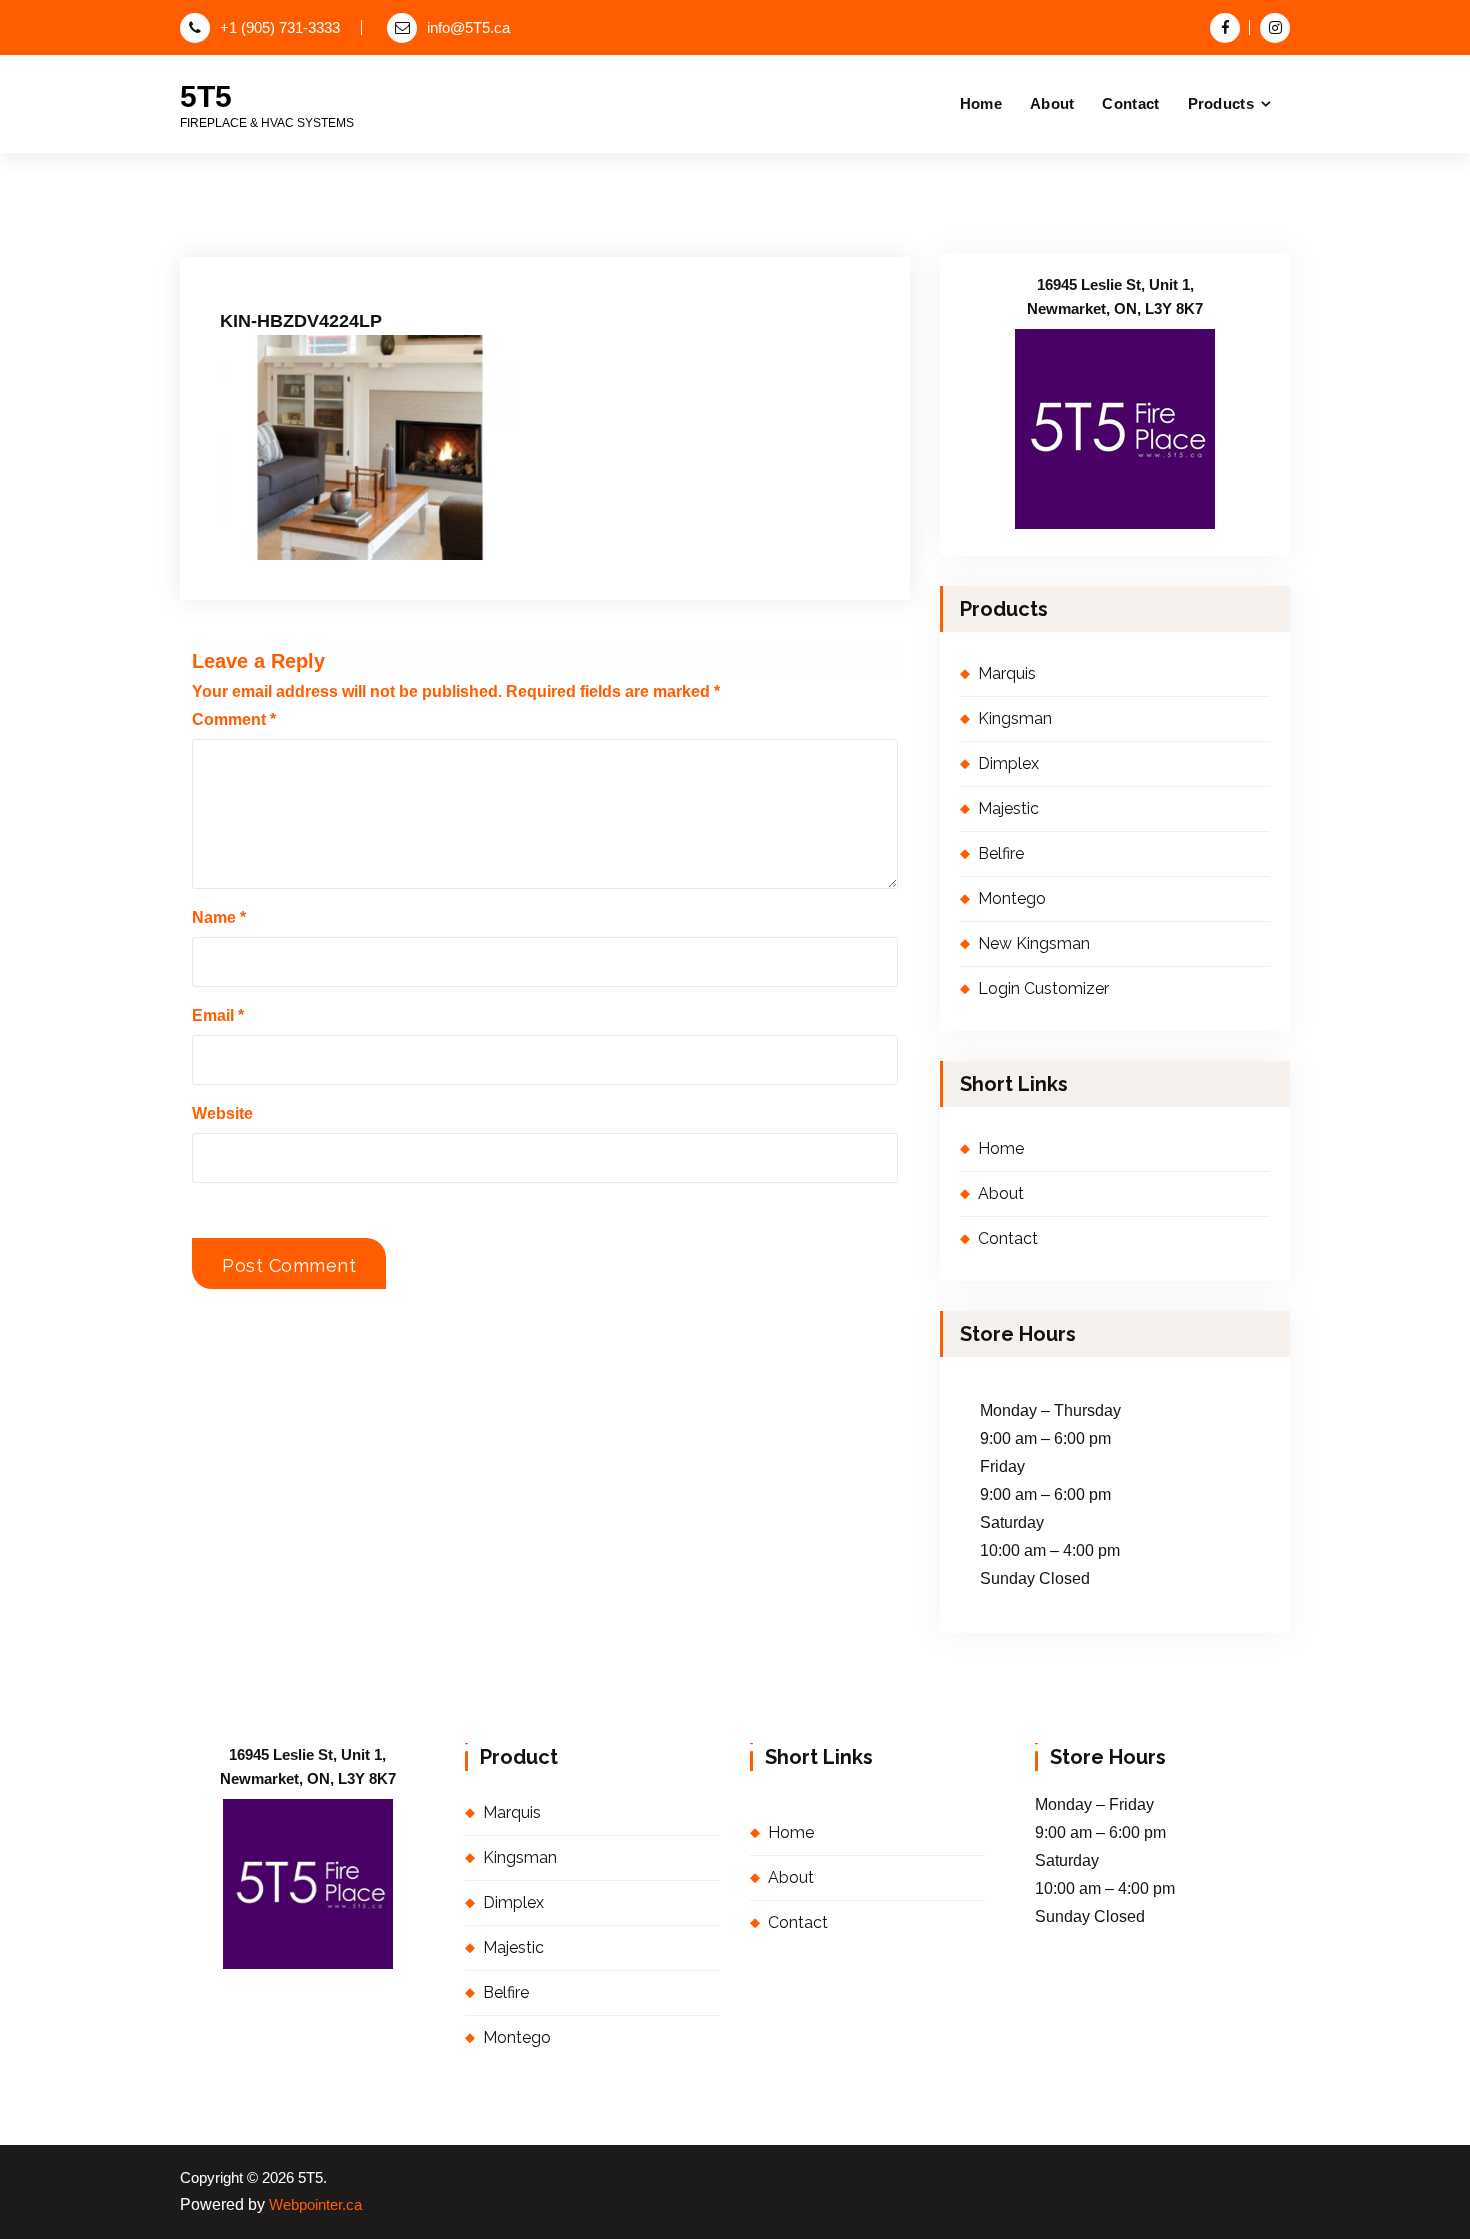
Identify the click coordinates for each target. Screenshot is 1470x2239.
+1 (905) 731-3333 (280, 28)
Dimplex (1008, 763)
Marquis (1007, 673)
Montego (1012, 898)
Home (981, 103)
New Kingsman (1034, 943)
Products (1221, 103)
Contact (1130, 103)
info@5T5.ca (468, 28)
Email (218, 1015)
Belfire (1001, 853)
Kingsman (1015, 718)
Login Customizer (1043, 988)
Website (222, 1113)
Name (219, 917)
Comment (234, 719)
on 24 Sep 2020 (319, 240)
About (1052, 103)
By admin (436, 240)
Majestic (1008, 808)
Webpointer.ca (315, 2205)
